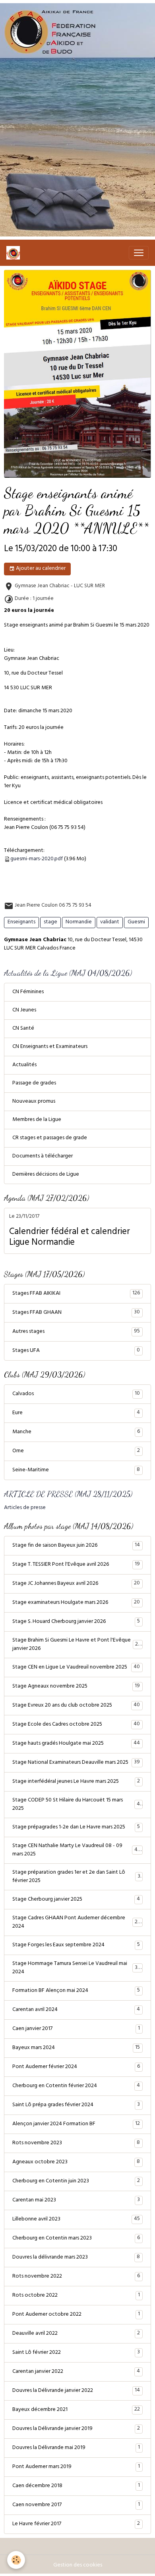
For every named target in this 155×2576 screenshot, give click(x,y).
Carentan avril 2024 (76, 2010)
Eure (76, 1413)
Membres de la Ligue (37, 1120)
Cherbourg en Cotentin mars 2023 (76, 2238)
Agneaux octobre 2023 (76, 2162)
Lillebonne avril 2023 (76, 2219)
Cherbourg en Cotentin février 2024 (76, 2086)
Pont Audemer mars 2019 (76, 2467)
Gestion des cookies (78, 2565)
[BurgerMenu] (139, 253)
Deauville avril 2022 (76, 2334)
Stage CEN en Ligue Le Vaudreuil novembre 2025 (76, 1667)
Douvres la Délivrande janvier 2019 (76, 2429)
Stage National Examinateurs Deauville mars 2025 (76, 1763)
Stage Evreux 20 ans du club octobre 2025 (76, 1705)
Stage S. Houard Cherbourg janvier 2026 (76, 1622)
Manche (76, 1432)
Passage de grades (34, 1083)
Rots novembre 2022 (76, 2276)
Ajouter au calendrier (40, 569)
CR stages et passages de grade (50, 1138)
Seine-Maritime (76, 1470)
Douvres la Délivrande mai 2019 (76, 2448)
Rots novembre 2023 (76, 2143)
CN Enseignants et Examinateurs (50, 1047)
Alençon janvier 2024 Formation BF (76, 2124)
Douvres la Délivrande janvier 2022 (76, 2391)
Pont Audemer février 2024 (76, 2067)
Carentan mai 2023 (76, 2200)
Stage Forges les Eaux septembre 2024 (76, 1945)
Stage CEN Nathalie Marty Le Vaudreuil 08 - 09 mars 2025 (77, 1850)
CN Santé (23, 1029)
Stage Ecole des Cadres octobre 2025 (76, 1724)
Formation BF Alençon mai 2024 (76, 1991)
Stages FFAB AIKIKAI (76, 1294)
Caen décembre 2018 (76, 2486)
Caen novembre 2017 (76, 2505)
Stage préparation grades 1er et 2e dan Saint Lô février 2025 (76, 1877)
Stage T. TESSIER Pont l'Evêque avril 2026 (76, 1565)
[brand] (15, 253)
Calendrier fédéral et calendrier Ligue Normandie (70, 1238)
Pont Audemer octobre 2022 (76, 2315)
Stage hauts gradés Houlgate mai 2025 (76, 1744)
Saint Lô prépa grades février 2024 (76, 2105)
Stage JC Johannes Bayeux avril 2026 (76, 1584)
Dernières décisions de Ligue (46, 1175)
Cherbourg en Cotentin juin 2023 (76, 2181)
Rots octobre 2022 (76, 2295)
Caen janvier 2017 (76, 2029)
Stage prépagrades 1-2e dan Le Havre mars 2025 (76, 1827)
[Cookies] (16, 2560)
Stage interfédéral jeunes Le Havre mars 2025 (76, 1782)
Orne (76, 1451)
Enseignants (21, 922)
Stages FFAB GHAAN (76, 1313)
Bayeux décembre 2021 (76, 2410)
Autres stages (76, 1332)
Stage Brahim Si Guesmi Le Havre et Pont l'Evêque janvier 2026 (77, 1645)
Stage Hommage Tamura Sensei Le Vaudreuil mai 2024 (76, 1968)
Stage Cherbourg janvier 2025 (76, 1899)
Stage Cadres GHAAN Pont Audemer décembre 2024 (76, 1922)
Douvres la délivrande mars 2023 (76, 2257)
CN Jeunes (24, 1010)
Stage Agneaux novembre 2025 (76, 1686)
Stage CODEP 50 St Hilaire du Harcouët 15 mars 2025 (76, 1805)
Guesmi (136, 922)
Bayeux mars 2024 (76, 2048)
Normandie (79, 922)
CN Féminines (28, 992)
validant (110, 922)
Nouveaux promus (34, 1102)
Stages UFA (76, 1351)
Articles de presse (25, 1508)
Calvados (76, 1394)
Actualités (24, 1065)
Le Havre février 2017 (76, 2524)
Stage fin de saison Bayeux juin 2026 (76, 1546)
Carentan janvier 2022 (76, 2372)
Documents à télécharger (43, 1156)
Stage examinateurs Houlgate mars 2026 (76, 1603)
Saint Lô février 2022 (76, 2353)
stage (50, 922)
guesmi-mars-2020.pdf (37, 859)
